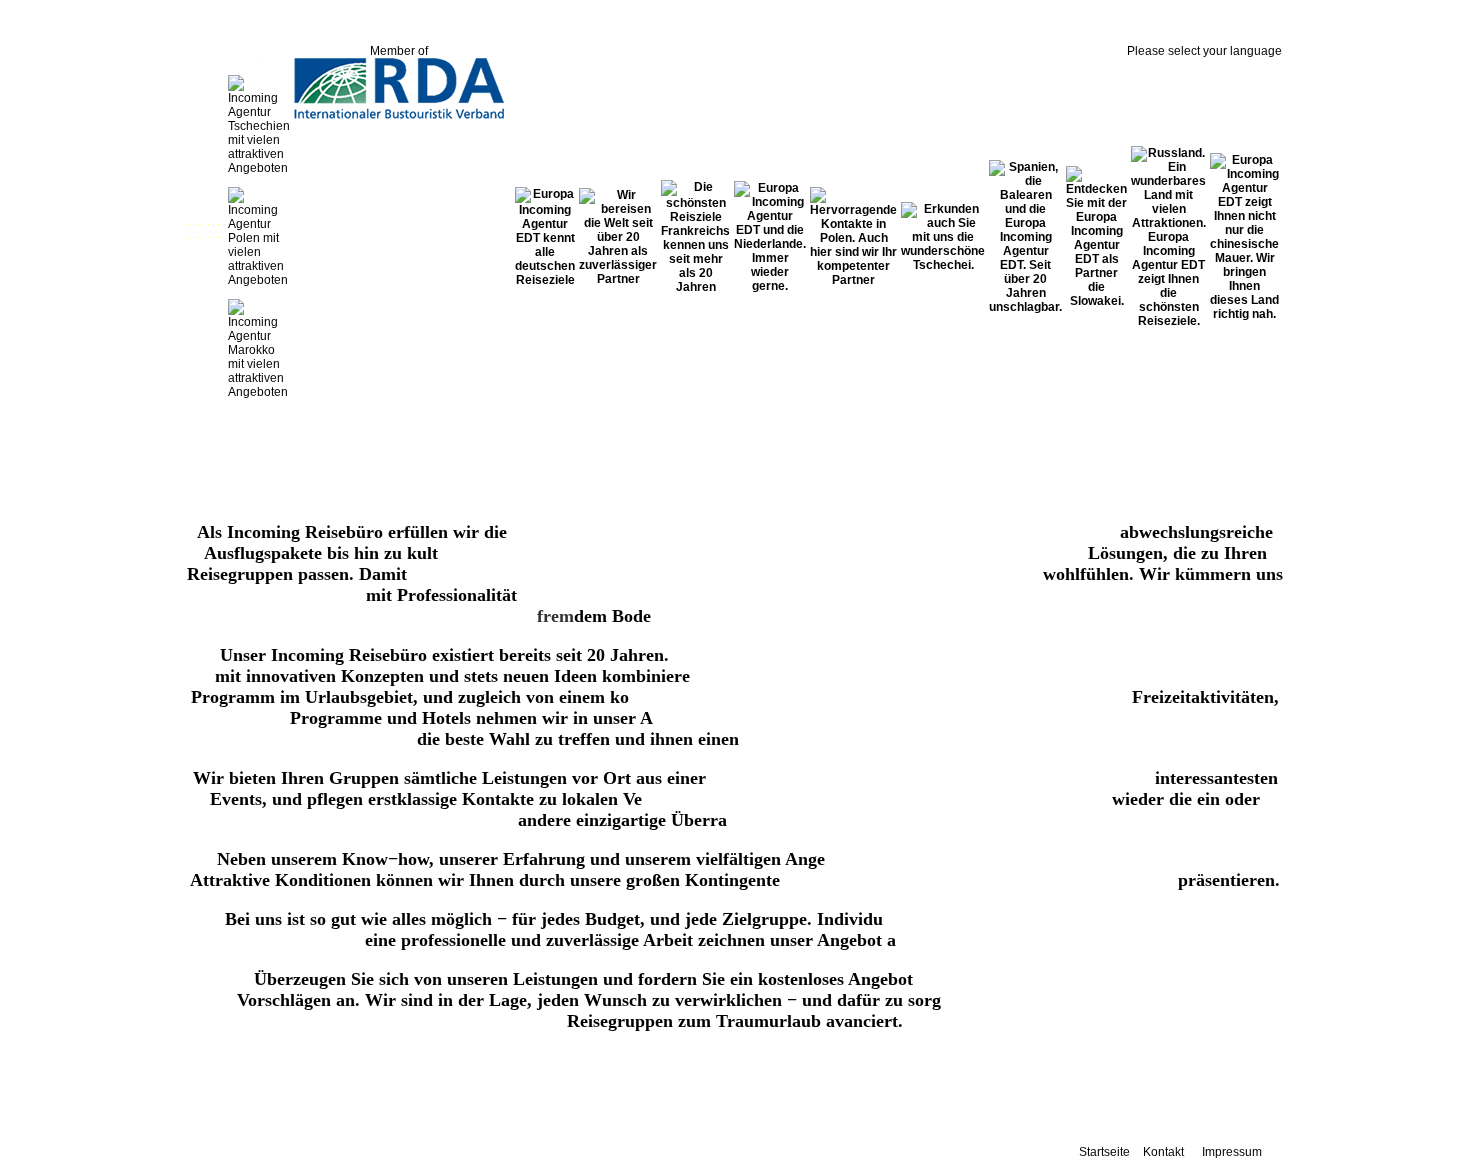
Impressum (1232, 1152)
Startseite (1104, 1152)
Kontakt (1163, 1152)
